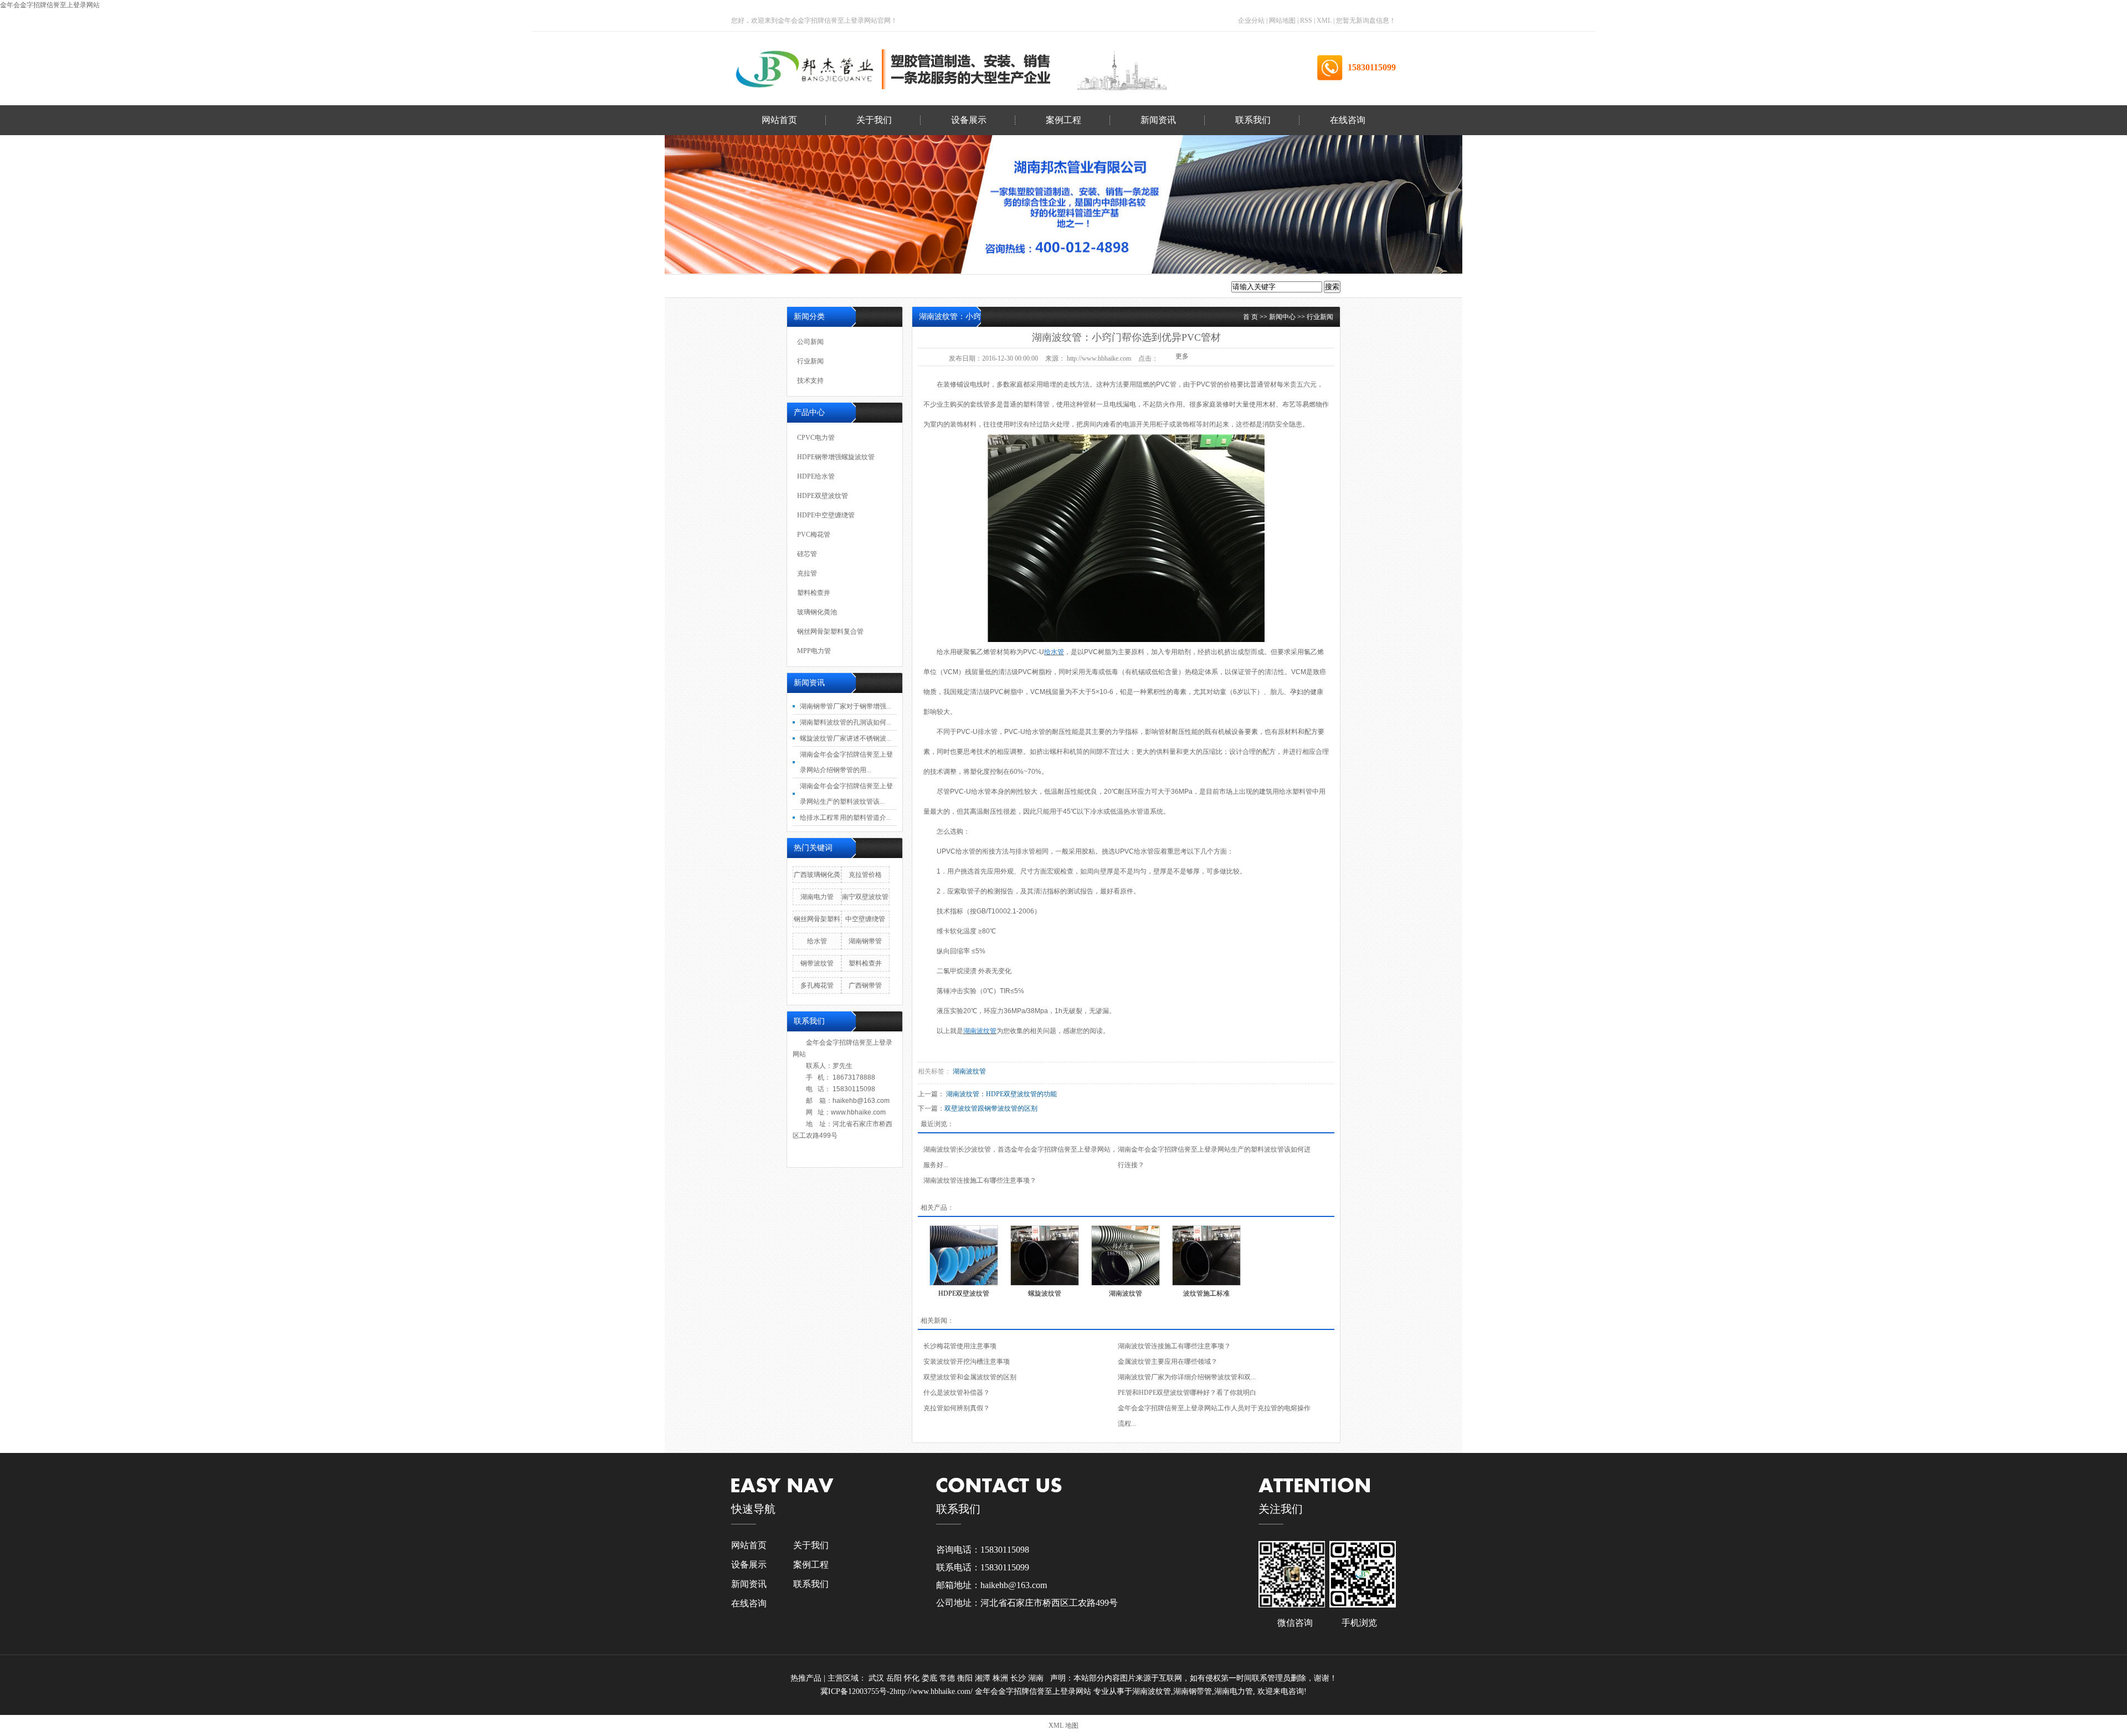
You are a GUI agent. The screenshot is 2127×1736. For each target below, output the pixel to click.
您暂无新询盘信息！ (1366, 20)
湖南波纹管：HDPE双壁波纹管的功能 (1001, 1094)
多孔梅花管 (817, 985)
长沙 (1019, 1678)
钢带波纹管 (817, 963)
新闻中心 (1282, 317)
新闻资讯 (1158, 120)
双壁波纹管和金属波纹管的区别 (970, 1377)
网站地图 (1283, 20)
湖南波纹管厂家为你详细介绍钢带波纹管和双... (1187, 1377)
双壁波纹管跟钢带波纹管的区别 (991, 1108)
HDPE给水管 (816, 476)
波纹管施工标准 (1206, 1293)
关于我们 (874, 120)
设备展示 (969, 120)
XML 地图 (1063, 1725)
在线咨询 (1348, 120)
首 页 (1250, 317)
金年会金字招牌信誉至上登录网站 (50, 5)
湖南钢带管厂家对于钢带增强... (846, 706)
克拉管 (51, 376)
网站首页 (779, 120)
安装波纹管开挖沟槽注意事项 (967, 1362)
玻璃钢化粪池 (51, 436)
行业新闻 (47, 196)
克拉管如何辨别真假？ (957, 1408)
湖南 (1037, 1678)
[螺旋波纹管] (1045, 1255)
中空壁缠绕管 (865, 919)
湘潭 (984, 1678)
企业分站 (1251, 20)
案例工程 (1063, 120)
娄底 (931, 1678)
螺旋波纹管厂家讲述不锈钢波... (846, 738)
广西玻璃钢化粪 (817, 875)
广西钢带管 (865, 985)
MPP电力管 (51, 495)
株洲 (1001, 1678)
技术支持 (47, 226)
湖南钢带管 (865, 941)
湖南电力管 (817, 897)
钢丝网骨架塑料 (817, 919)
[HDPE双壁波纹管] (964, 1255)
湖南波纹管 (969, 1071)
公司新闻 (47, 166)
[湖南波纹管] (1126, 1255)
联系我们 (1253, 120)
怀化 (913, 1678)
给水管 (817, 941)
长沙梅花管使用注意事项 (960, 1346)
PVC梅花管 (51, 316)
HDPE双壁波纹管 (51, 256)
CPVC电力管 (816, 438)
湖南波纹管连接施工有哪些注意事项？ (980, 1180)
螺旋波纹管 (1045, 1293)
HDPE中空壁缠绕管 (51, 286)
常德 (948, 1678)
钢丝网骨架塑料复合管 (51, 466)
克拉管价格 (865, 875)
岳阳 (895, 1678)
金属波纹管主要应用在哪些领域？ (1168, 1362)
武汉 (877, 1678)
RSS (1306, 20)
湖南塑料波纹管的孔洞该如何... (846, 722)
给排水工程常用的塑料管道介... (846, 818)
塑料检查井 (51, 406)
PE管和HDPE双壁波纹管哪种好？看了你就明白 (1187, 1393)
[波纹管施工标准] (1206, 1255)
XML (1324, 20)
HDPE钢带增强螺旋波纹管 (836, 457)
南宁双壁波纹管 (865, 897)
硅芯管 (51, 346)
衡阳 (966, 1678)
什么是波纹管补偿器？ (957, 1393)
